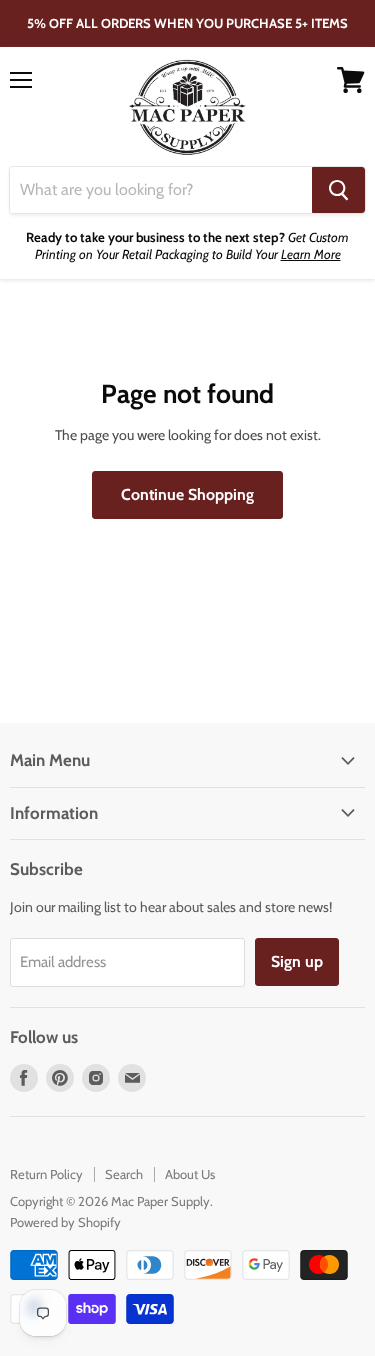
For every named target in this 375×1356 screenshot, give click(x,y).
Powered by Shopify (65, 1222)
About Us (190, 1174)
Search (124, 1174)
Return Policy (46, 1174)
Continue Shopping (187, 494)
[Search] (338, 190)
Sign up (297, 961)
